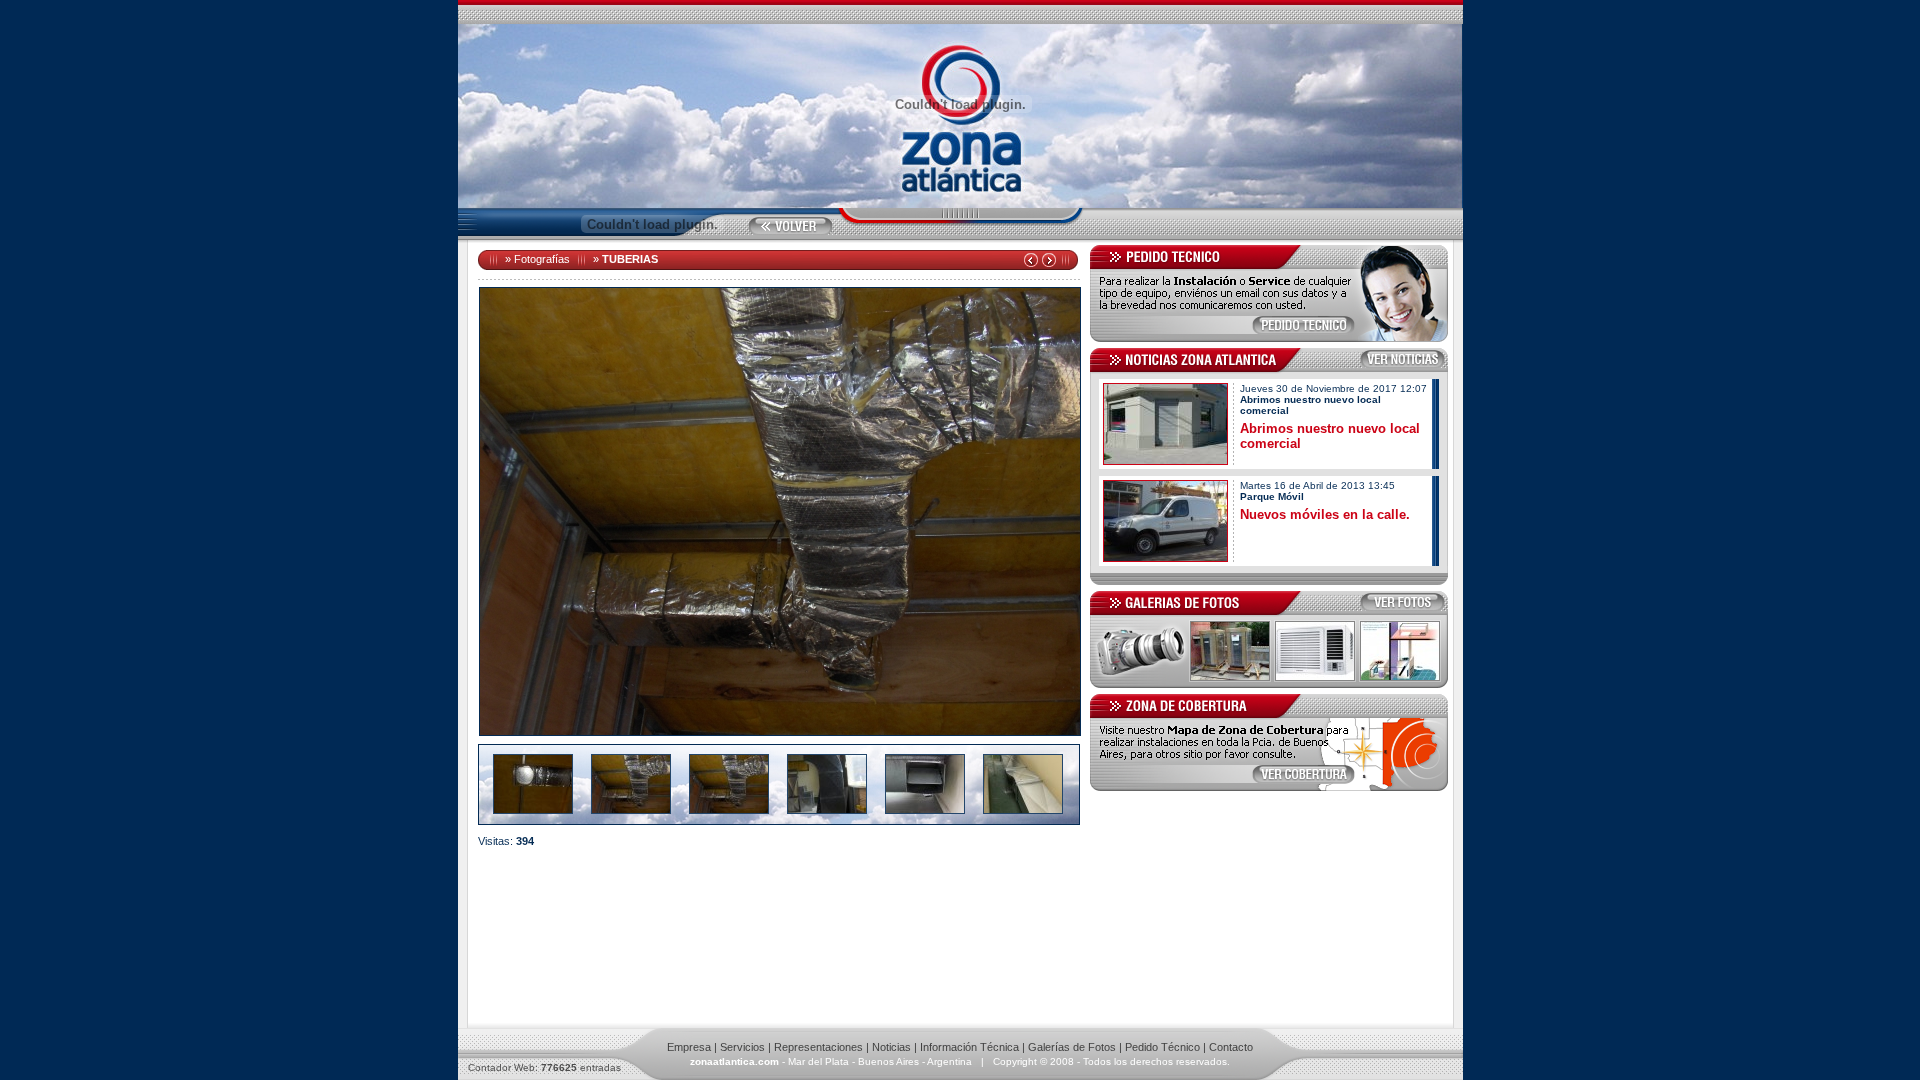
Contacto (1231, 1047)
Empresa (689, 1047)
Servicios (742, 1047)
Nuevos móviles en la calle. (1325, 514)
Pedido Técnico (1162, 1047)
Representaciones (818, 1047)
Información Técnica (969, 1047)
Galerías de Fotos (1072, 1047)
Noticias (891, 1047)
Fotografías (542, 259)
